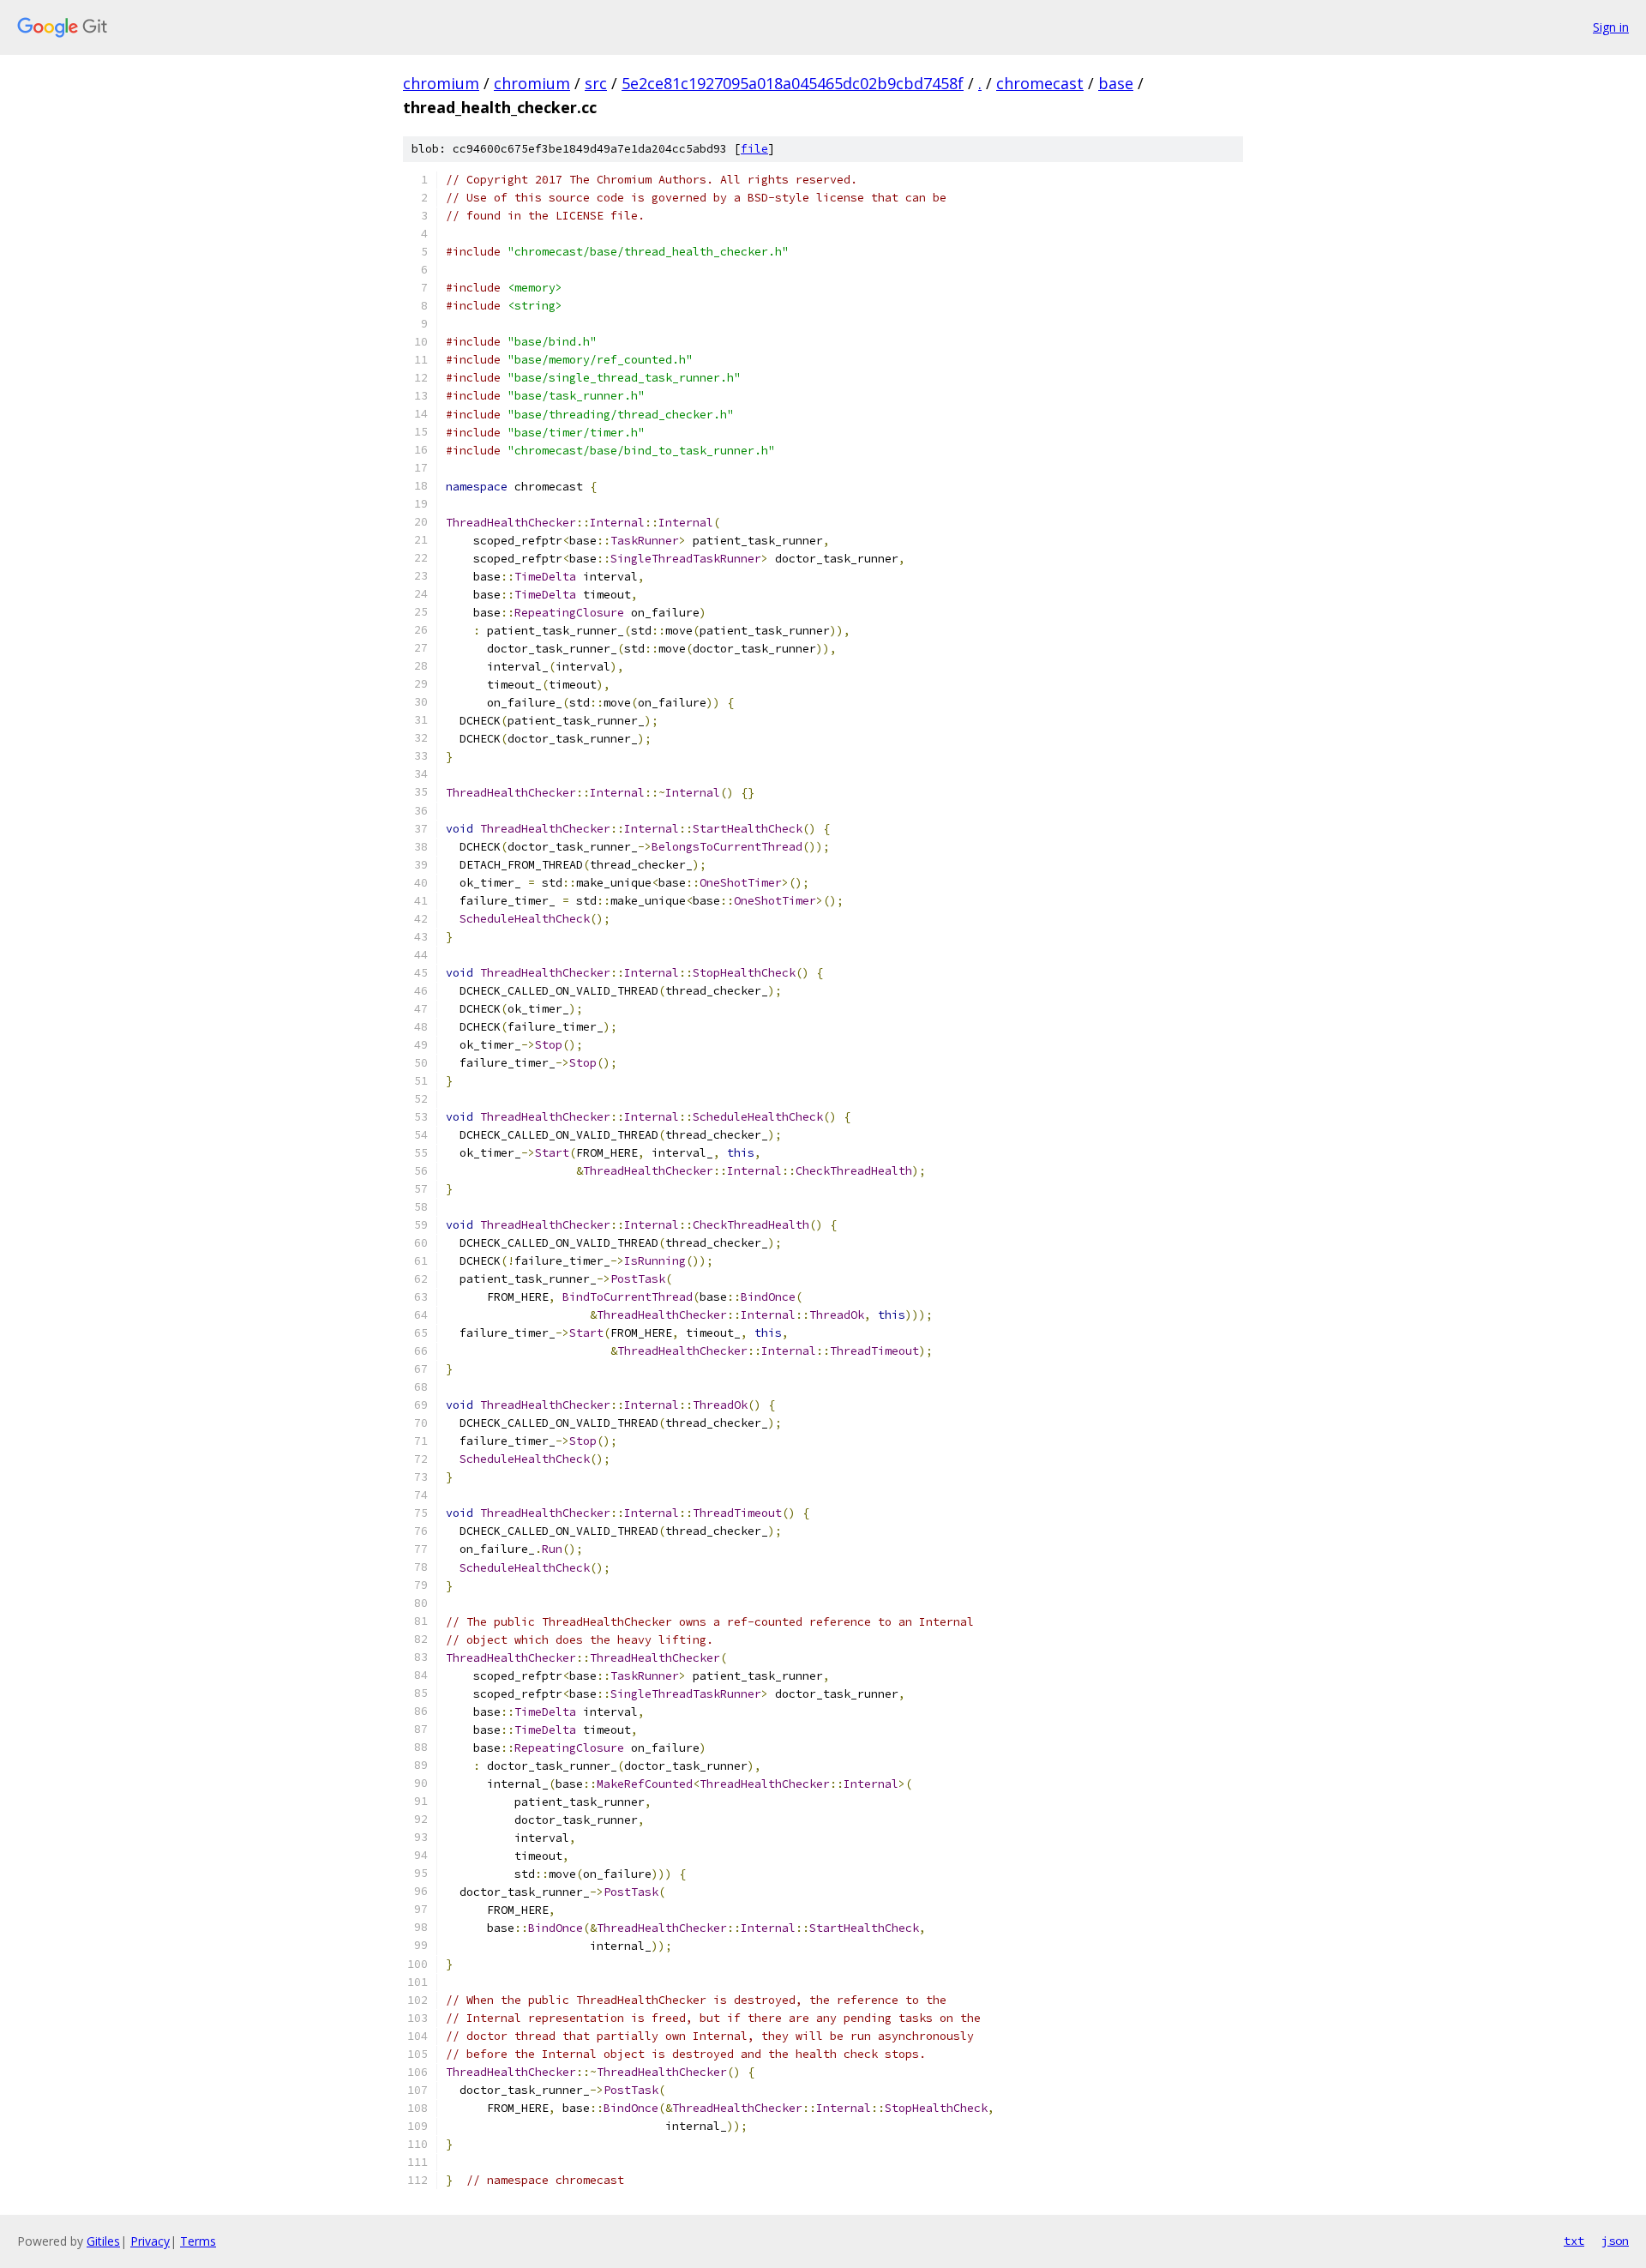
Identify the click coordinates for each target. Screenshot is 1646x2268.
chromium (441, 83)
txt (1574, 2241)
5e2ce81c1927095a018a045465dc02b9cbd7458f (793, 83)
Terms (198, 2241)
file (754, 149)
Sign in (1611, 27)
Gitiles (103, 2241)
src (596, 83)
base (1116, 83)
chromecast (1040, 83)
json (1615, 2241)
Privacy (150, 2241)
